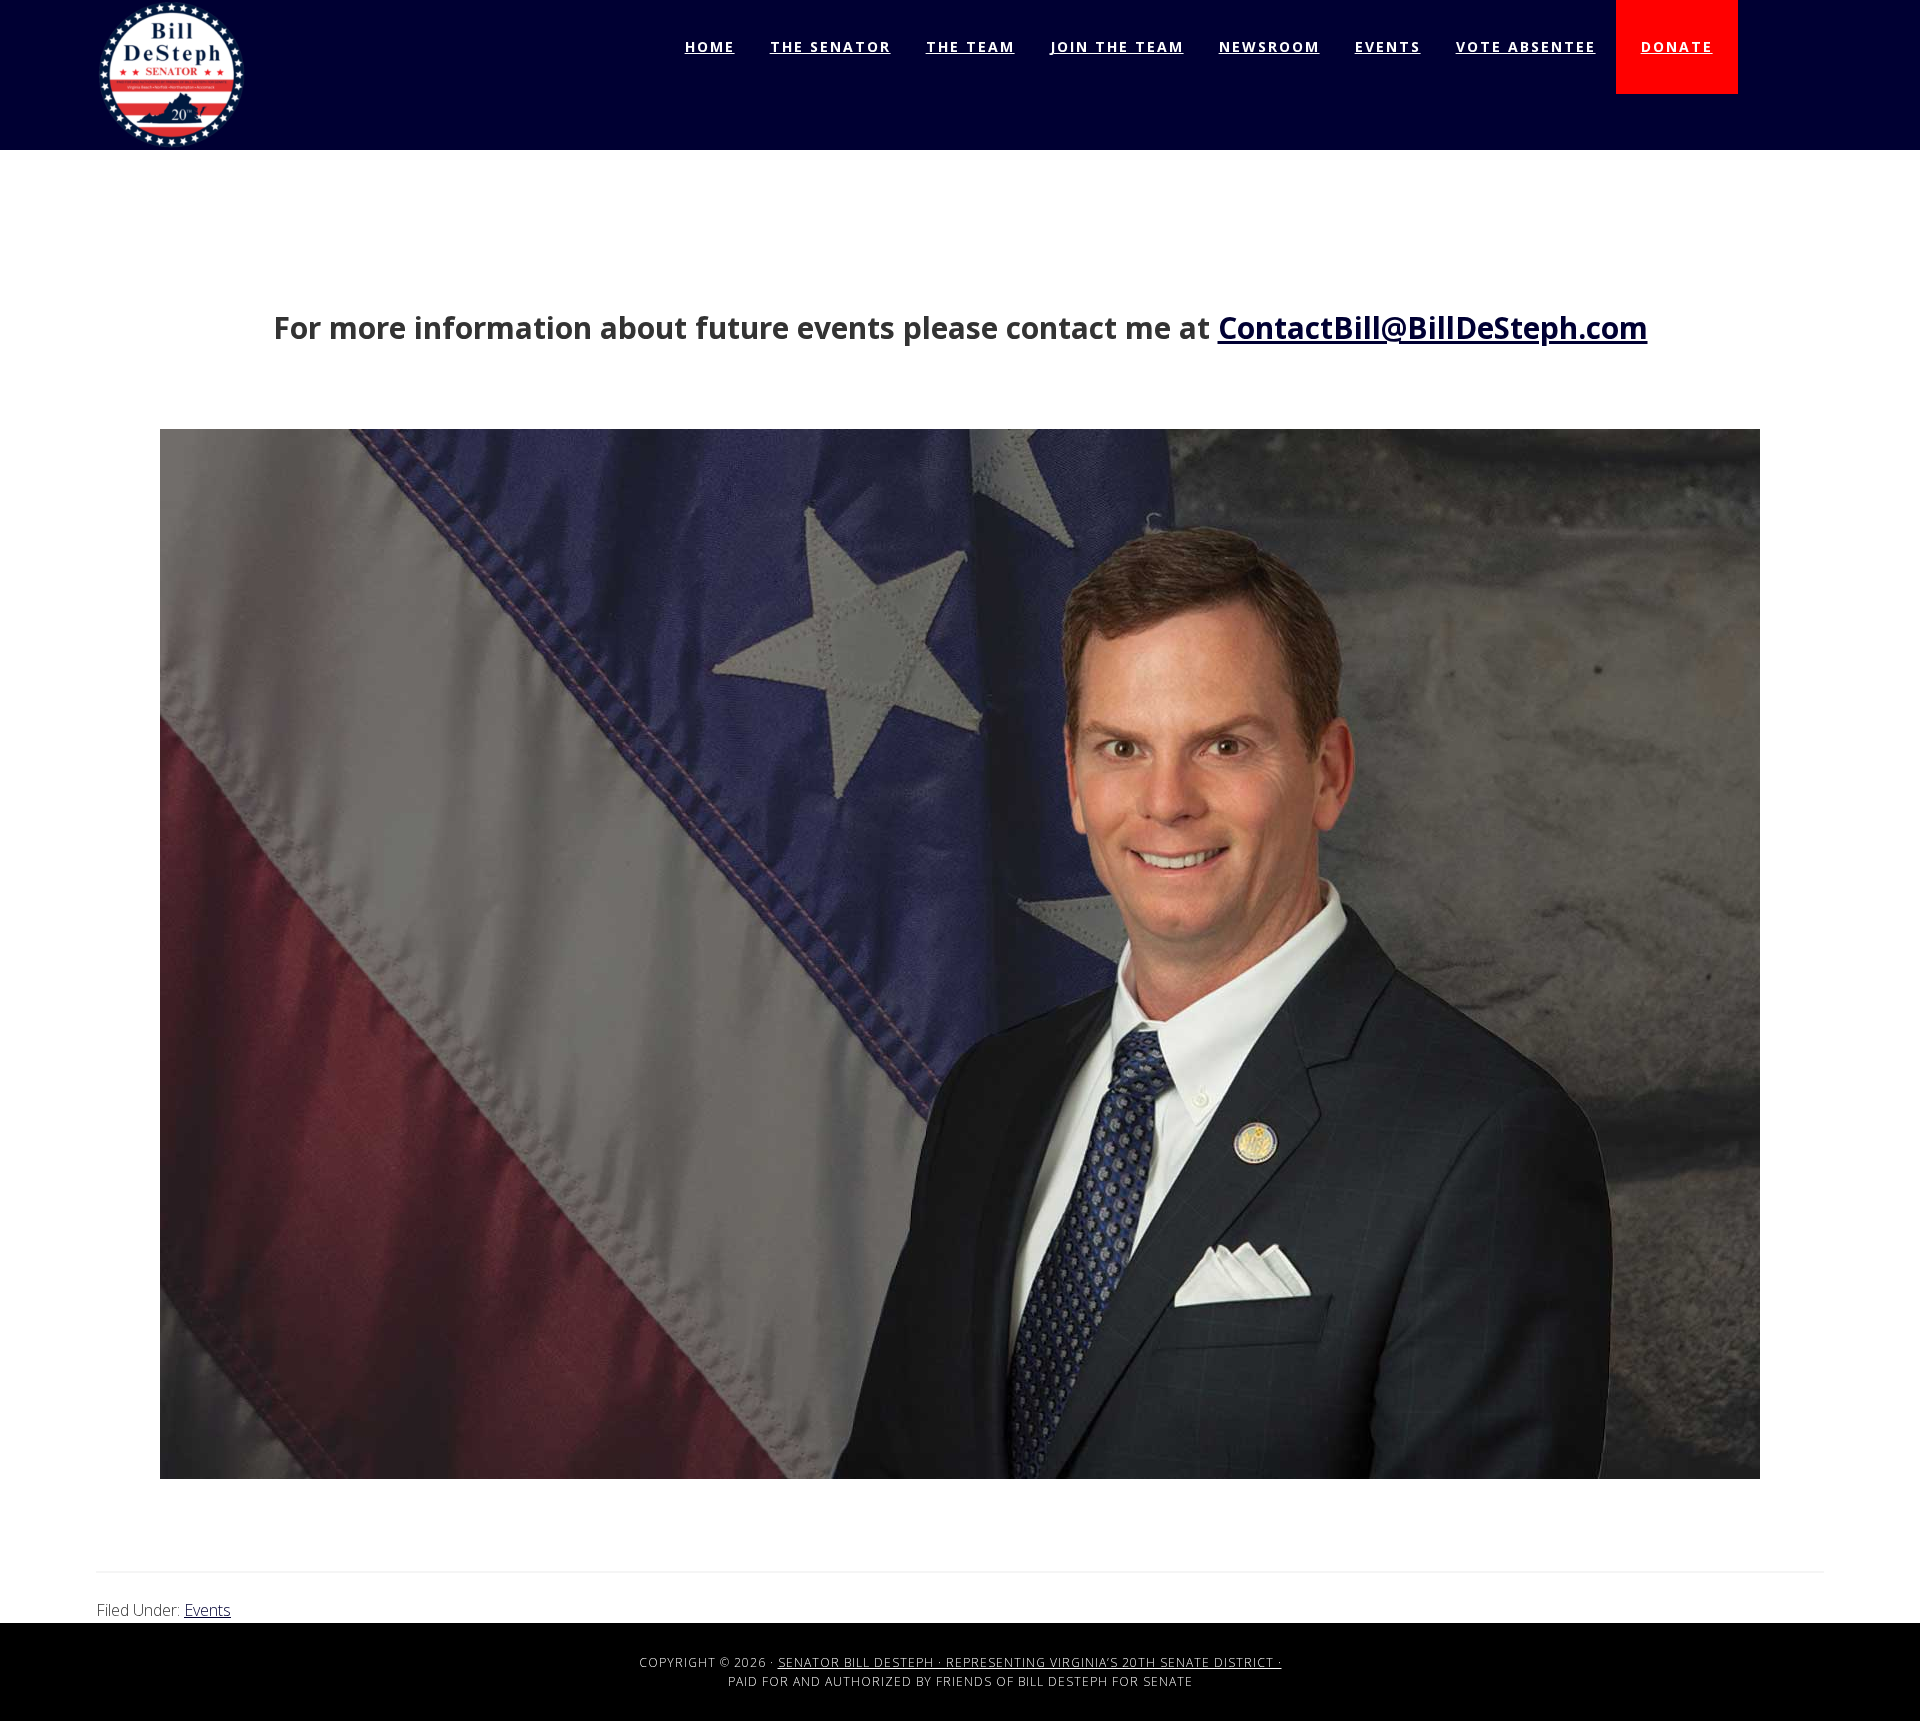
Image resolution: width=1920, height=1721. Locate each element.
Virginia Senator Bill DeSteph (171, 75)
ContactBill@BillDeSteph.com (1433, 327)
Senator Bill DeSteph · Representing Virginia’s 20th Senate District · (1030, 1662)
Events (207, 1610)
